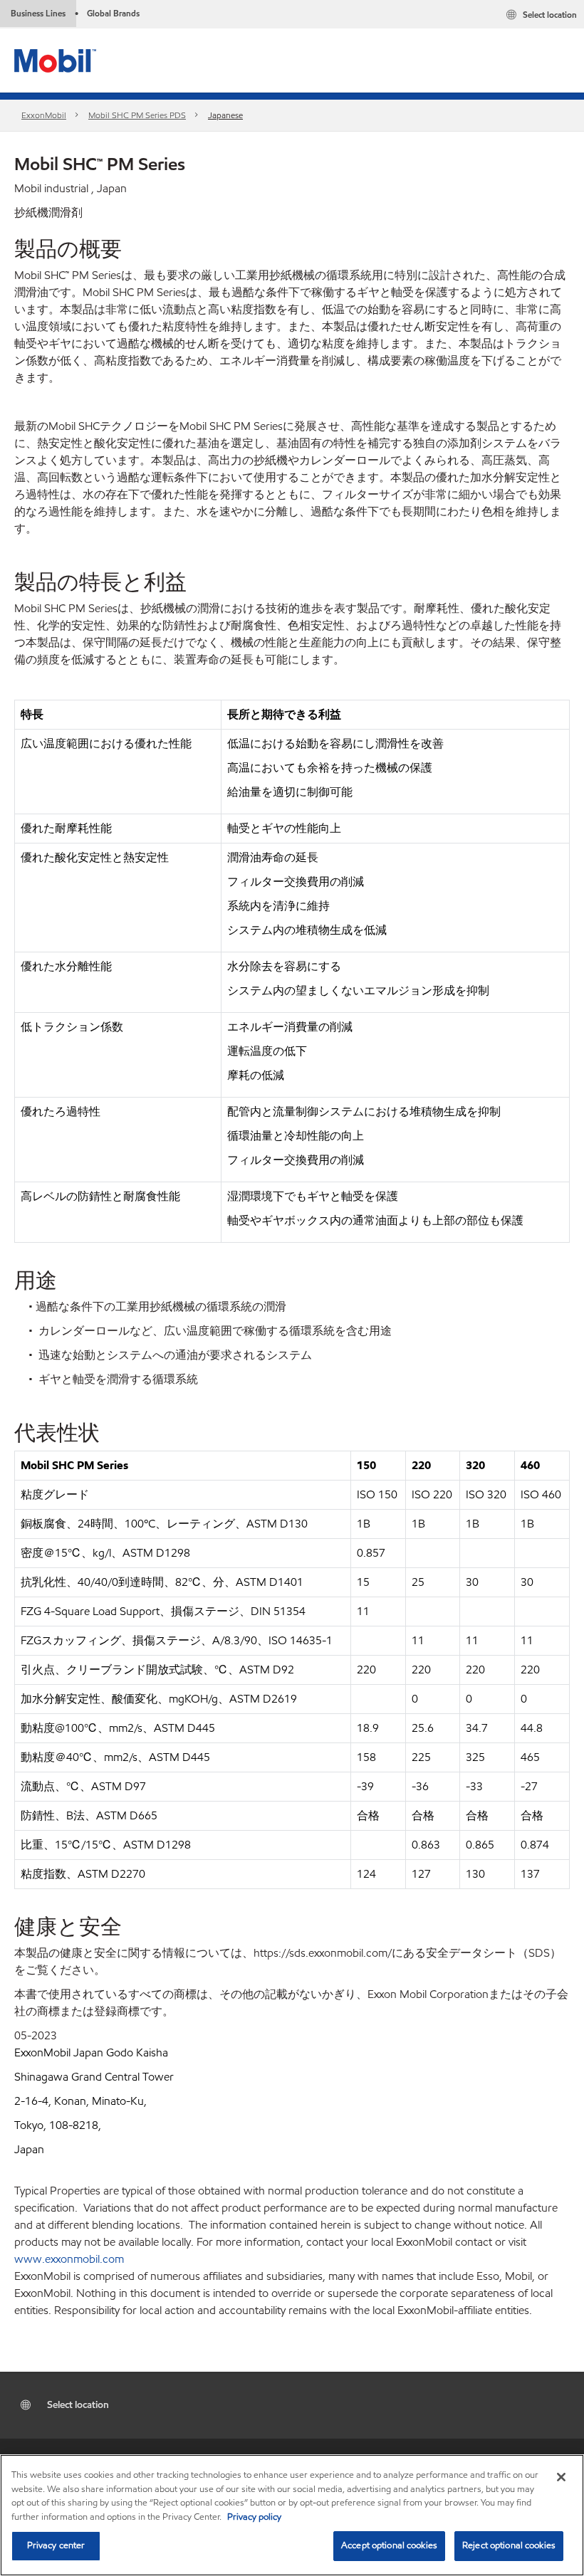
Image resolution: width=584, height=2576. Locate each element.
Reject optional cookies (509, 2545)
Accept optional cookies (389, 2545)
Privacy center (56, 2545)
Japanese (225, 115)
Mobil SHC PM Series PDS (137, 115)
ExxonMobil (44, 115)
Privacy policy (254, 2517)
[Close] (561, 2477)
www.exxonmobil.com (69, 2259)
